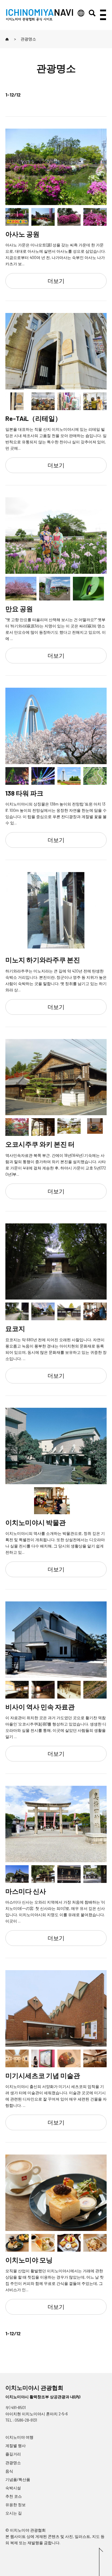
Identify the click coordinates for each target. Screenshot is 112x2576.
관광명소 (13, 2463)
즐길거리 (13, 2454)
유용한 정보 (16, 2505)
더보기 (56, 281)
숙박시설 (13, 2488)
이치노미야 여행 (19, 2437)
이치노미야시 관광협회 (34, 2388)
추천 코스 (14, 2496)
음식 (9, 2471)
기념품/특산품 (18, 2479)
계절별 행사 (16, 2446)
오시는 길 (14, 2513)
